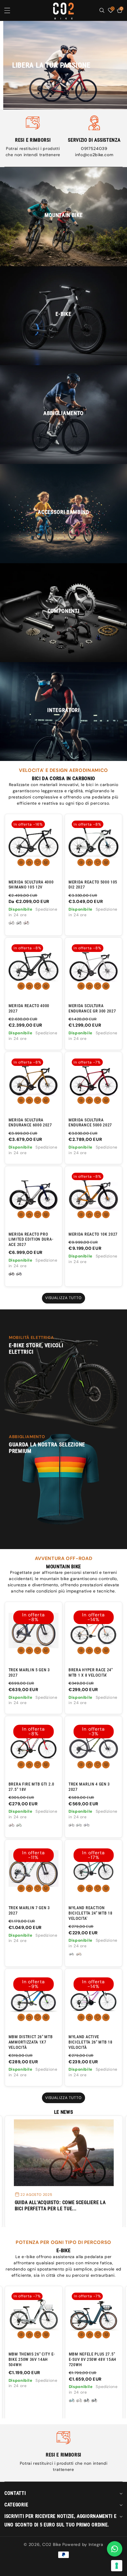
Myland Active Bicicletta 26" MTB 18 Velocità (91, 2042)
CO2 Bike (52, 2544)
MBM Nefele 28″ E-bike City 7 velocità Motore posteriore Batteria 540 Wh (93, 2362)
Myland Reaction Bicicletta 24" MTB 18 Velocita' (91, 1913)
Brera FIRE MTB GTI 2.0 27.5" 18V (31, 1787)
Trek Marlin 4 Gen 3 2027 (89, 1787)
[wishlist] (38, 862)
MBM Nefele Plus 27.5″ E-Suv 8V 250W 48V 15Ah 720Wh (32, 2359)
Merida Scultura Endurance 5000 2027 (90, 1123)
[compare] (46, 862)
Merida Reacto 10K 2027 (93, 1234)
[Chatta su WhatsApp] (115, 2549)
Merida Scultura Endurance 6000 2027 (30, 1123)
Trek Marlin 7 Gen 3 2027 (29, 1910)
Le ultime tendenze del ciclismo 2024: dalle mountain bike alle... (60, 2205)
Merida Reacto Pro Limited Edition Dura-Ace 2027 (31, 1239)
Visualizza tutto (64, 1298)
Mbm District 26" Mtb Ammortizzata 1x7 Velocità (31, 2042)
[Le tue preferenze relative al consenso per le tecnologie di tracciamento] (117, 2566)
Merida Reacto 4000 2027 (29, 1008)
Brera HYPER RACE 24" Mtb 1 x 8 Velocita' (91, 1672)
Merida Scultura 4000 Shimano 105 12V (31, 885)
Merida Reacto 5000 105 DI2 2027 (93, 885)
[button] (11, 10)
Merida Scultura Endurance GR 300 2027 (92, 1008)
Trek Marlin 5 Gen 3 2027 (29, 1672)
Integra (96, 2544)
